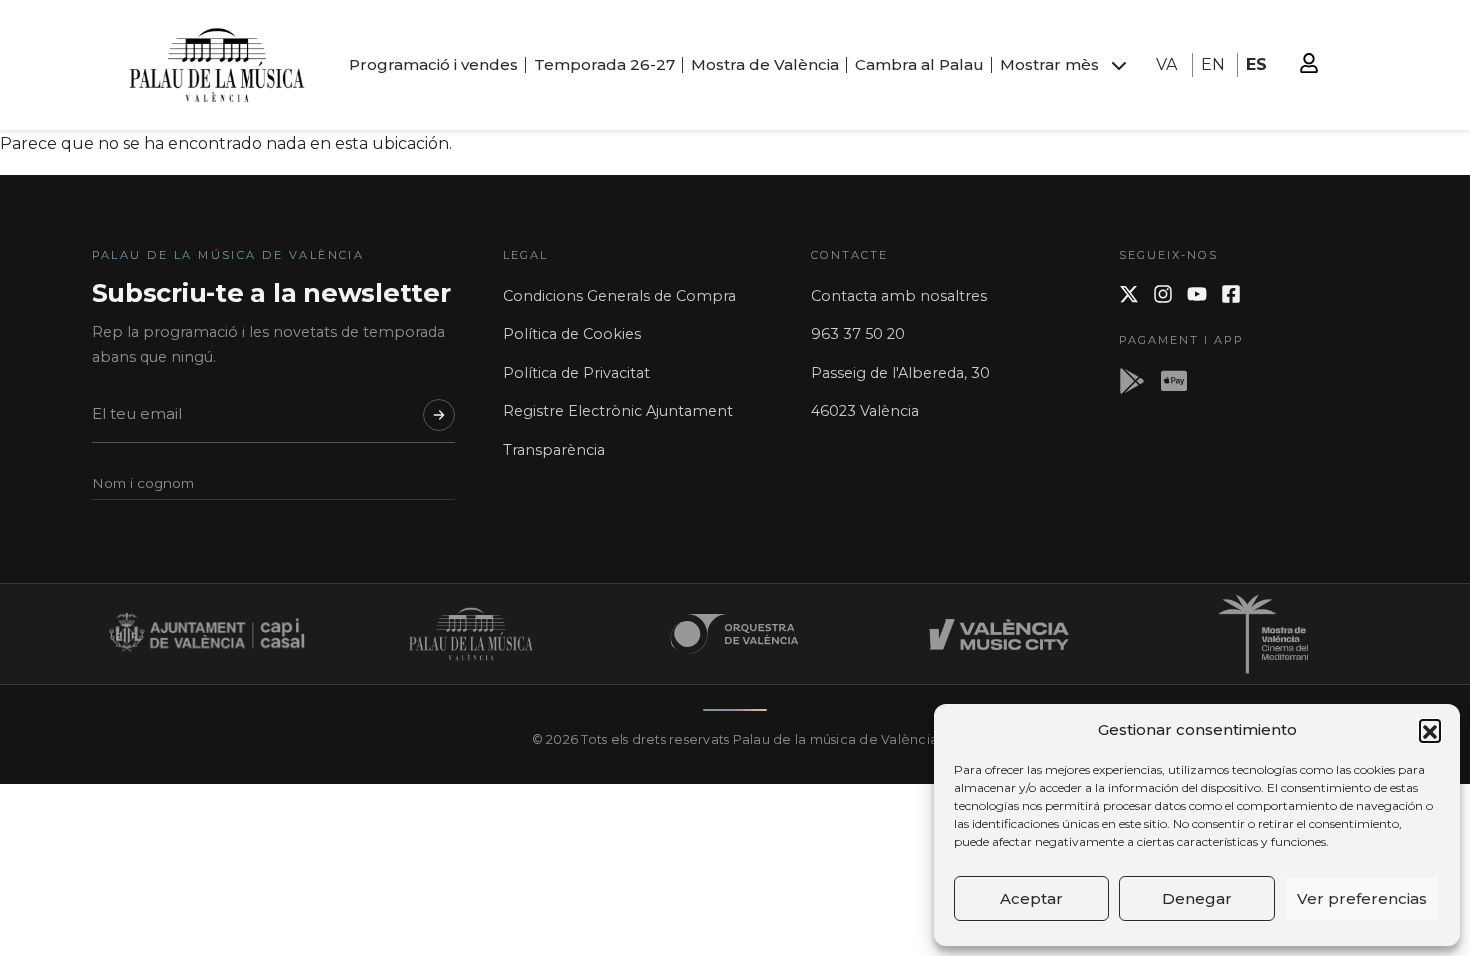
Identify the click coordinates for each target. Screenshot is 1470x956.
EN (1213, 64)
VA (1166, 64)
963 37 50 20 (858, 334)
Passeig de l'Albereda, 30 (900, 373)
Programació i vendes (433, 64)
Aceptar (1031, 898)
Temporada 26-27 (604, 64)
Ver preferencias (1362, 898)
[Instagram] (1163, 294)
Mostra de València (765, 64)
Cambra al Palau (919, 64)
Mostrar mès (1049, 64)
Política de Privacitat (576, 373)
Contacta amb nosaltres (899, 296)
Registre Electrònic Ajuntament (618, 411)
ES (1256, 64)
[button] (1430, 730)
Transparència (554, 450)
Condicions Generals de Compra (619, 296)
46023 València (865, 411)
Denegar (1197, 898)
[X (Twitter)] (1129, 294)
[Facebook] (1231, 294)
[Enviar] (439, 415)
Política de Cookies (572, 334)
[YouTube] (1197, 294)
